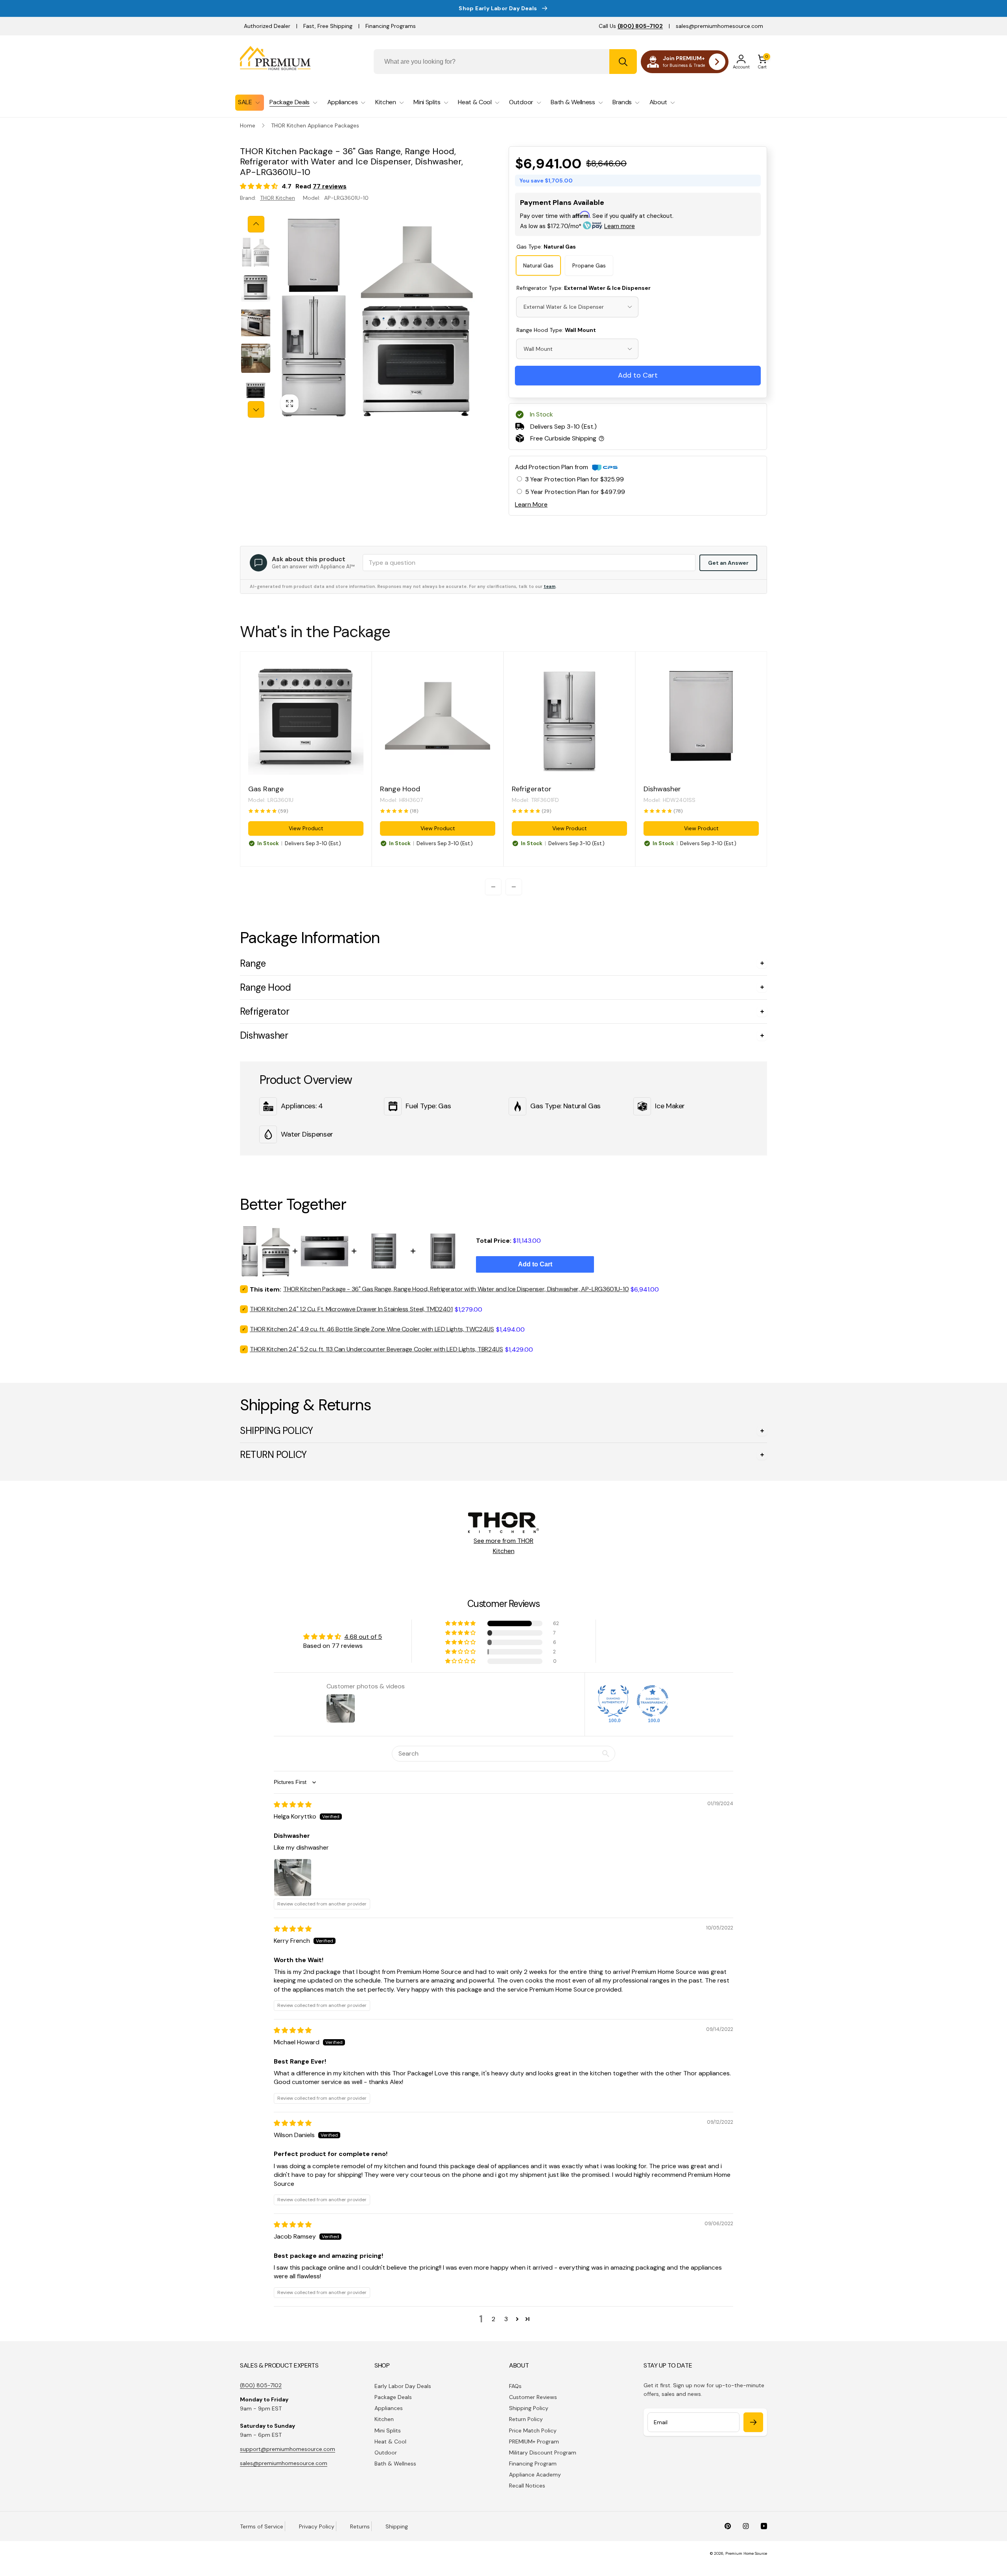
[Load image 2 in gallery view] (256, 287)
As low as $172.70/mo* (577, 226)
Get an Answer (728, 563)
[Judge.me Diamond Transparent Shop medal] (653, 1701)
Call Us (631, 26)
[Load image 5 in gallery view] (256, 394)
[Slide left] (256, 224)
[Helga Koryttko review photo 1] (293, 1878)
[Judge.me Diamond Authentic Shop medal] (613, 1701)
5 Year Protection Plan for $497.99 (575, 492)
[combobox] (505, 62)
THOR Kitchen (278, 198)
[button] (762, 62)
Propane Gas (589, 265)
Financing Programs (391, 26)
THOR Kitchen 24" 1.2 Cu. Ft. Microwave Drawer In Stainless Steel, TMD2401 (351, 1309)
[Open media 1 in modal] (376, 317)
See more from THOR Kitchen (503, 1546)
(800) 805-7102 (261, 2385)
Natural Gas (538, 265)
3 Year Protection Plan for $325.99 (575, 479)
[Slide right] (256, 409)
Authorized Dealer (267, 26)
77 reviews (330, 186)
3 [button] (506, 2319)
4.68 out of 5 (363, 1637)
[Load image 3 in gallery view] (256, 323)
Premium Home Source (746, 2553)
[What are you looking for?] (623, 62)
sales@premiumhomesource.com (719, 26)
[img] (293, 1805)
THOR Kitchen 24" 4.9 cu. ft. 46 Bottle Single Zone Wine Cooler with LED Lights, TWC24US (372, 1329)
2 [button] (493, 2319)
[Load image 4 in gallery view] (256, 358)
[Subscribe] (753, 2422)
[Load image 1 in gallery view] (256, 252)
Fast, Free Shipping (328, 26)
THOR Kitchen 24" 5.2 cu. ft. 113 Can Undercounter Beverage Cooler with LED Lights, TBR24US (376, 1349)
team (550, 586)
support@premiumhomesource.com (288, 2449)
